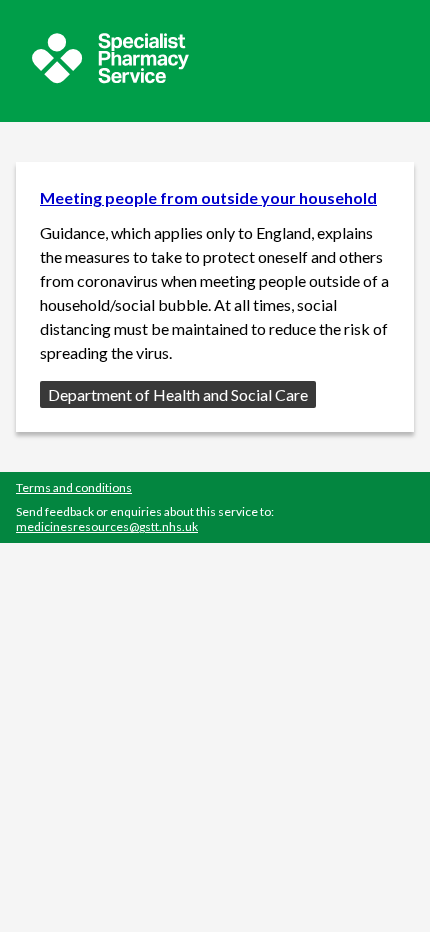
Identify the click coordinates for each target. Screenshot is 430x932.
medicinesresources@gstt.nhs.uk (107, 526)
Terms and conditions (74, 487)
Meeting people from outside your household (208, 197)
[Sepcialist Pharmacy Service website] (110, 77)
